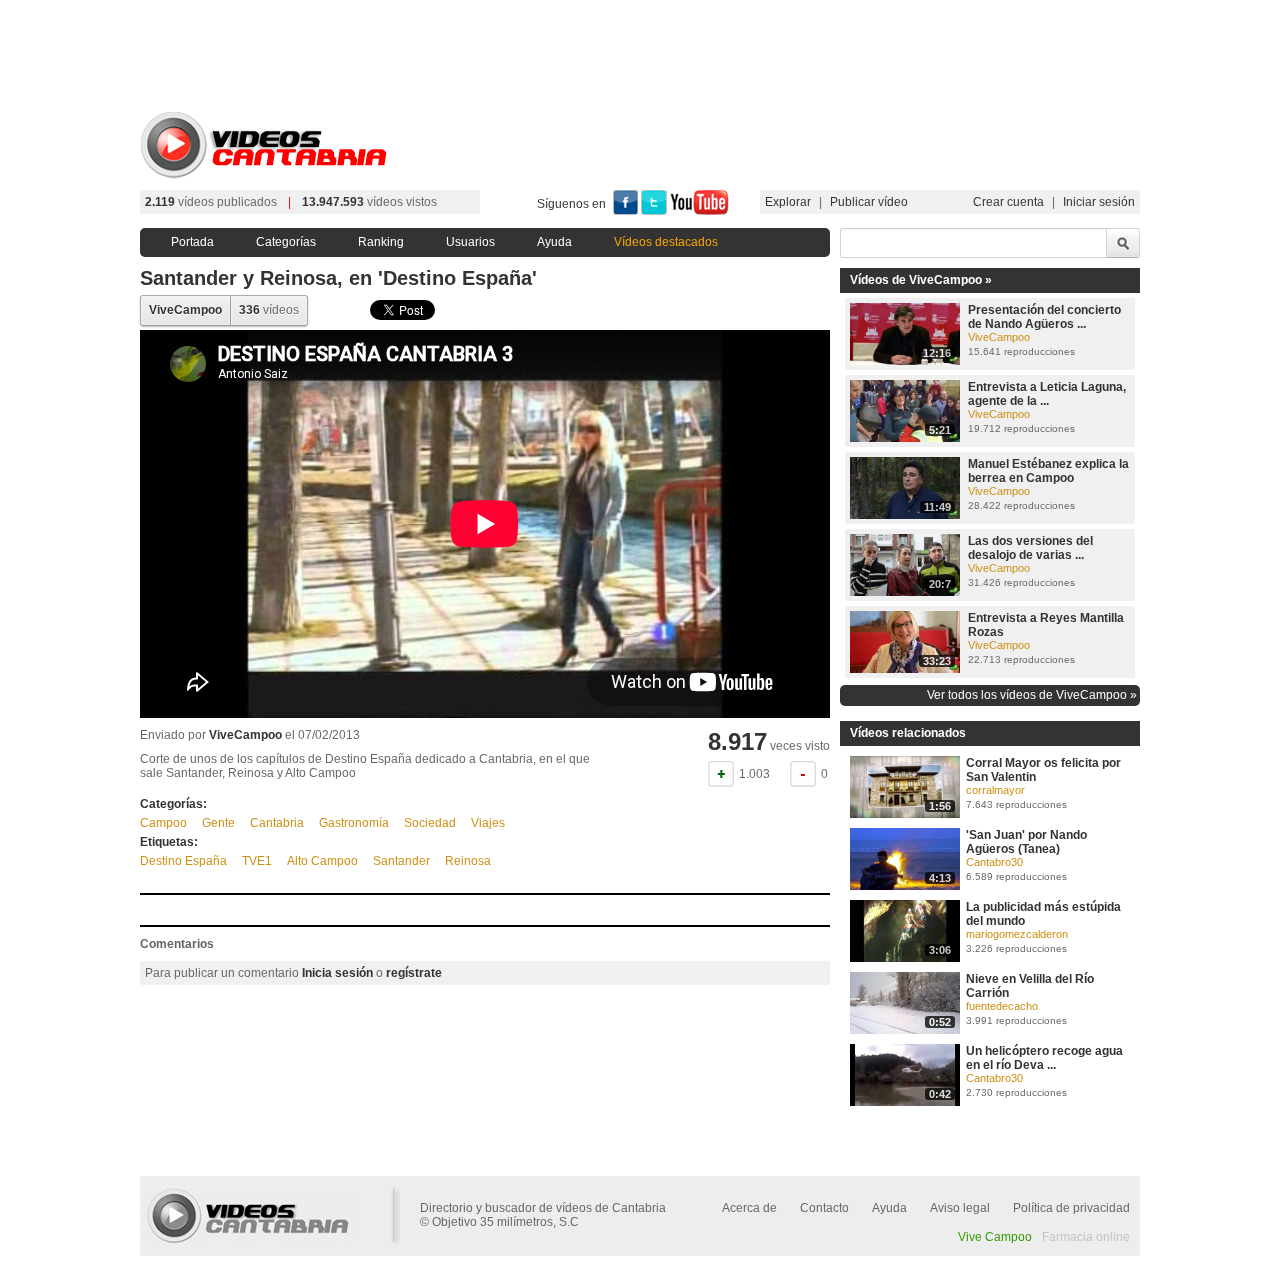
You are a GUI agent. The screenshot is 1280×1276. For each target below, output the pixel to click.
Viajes (488, 823)
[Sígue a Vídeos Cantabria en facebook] (625, 211)
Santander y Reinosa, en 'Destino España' (338, 278)
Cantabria (277, 823)
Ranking (381, 242)
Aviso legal (960, 1208)
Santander (401, 861)
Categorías (286, 242)
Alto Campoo (322, 861)
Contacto (824, 1208)
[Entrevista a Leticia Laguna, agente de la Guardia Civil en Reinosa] (905, 438)
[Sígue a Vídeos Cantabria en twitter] (654, 211)
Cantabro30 (994, 862)
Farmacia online (1086, 1237)
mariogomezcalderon (1017, 934)
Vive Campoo (995, 1237)
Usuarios (470, 242)
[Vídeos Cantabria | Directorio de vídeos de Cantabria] (270, 176)
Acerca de (749, 1208)
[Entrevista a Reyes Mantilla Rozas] (905, 669)
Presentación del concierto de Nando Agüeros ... (1044, 317)
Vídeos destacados (666, 242)
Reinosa (468, 861)
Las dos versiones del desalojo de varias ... (1030, 548)
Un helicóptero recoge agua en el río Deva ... (1044, 1058)
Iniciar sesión (1099, 202)
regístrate (414, 973)
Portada (192, 242)
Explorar (788, 202)
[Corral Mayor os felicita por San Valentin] (905, 814)
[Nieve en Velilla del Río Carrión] (905, 1030)
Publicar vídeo (869, 202)
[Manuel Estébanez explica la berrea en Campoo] (905, 515)
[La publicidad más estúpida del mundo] (905, 958)
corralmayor (995, 790)
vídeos (269, 310)
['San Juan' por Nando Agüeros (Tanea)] (905, 886)
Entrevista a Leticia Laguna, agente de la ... (1047, 394)
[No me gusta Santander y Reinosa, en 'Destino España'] (803, 774)
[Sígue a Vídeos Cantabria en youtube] (699, 211)
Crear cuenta (1008, 202)
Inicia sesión (337, 973)
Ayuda (554, 242)
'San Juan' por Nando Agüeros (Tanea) (1026, 842)
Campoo (163, 823)
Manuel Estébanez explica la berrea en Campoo (1048, 471)
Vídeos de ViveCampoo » (921, 280)
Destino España (183, 861)
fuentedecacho (1002, 1006)
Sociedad (430, 823)
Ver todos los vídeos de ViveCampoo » (1032, 695)
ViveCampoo (185, 310)
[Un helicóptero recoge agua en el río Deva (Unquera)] (905, 1102)
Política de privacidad (1071, 1208)
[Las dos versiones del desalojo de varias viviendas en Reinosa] (905, 592)
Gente (218, 823)
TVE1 (257, 861)
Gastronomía (354, 823)
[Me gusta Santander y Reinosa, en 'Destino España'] (721, 774)
